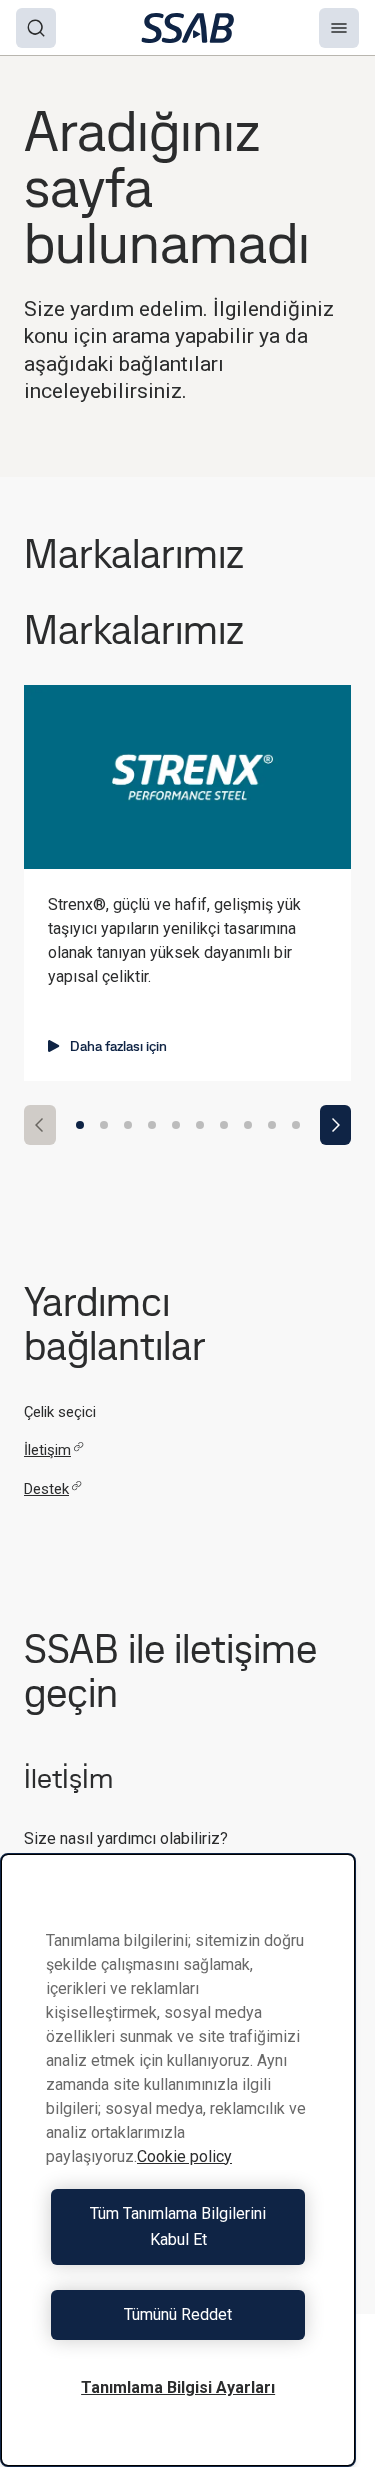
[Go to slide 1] (80, 1125)
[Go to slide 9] (272, 1125)
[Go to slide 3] (128, 1125)
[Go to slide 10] (296, 1125)
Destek (46, 1489)
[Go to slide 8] (248, 1125)
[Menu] (339, 28)
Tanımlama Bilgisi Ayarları (178, 2387)
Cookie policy (184, 2156)
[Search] (36, 28)
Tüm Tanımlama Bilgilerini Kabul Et (178, 2226)
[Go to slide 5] (176, 1125)
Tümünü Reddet (178, 2314)
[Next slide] (336, 1125)
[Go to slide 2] (104, 1125)
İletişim (47, 1450)
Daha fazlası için (118, 1046)
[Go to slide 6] (200, 1125)
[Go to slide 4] (152, 1125)
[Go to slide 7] (224, 1125)
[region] (178, 2160)
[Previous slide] (40, 1125)
